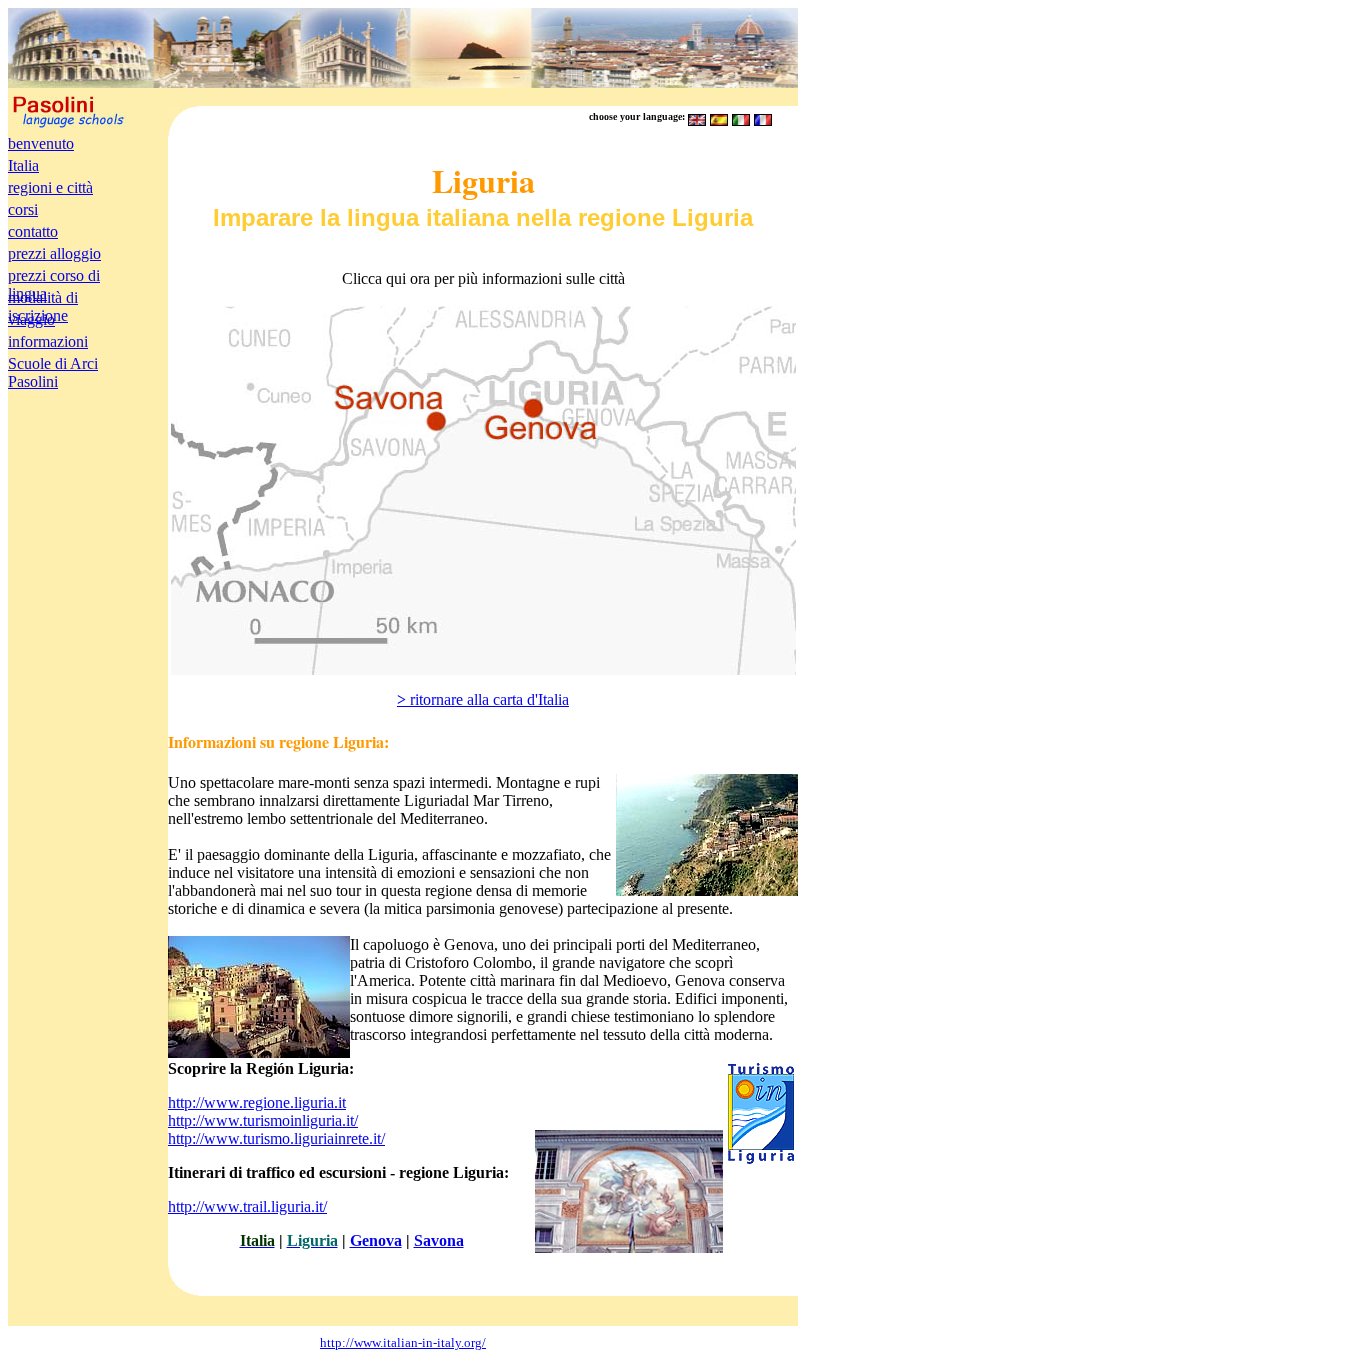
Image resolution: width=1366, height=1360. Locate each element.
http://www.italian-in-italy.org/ (403, 1342)
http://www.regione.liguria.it (257, 1102)
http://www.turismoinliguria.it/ (263, 1120)
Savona (439, 1240)
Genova (376, 1240)
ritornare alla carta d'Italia (483, 699)
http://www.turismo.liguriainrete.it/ (276, 1138)
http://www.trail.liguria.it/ (247, 1206)
